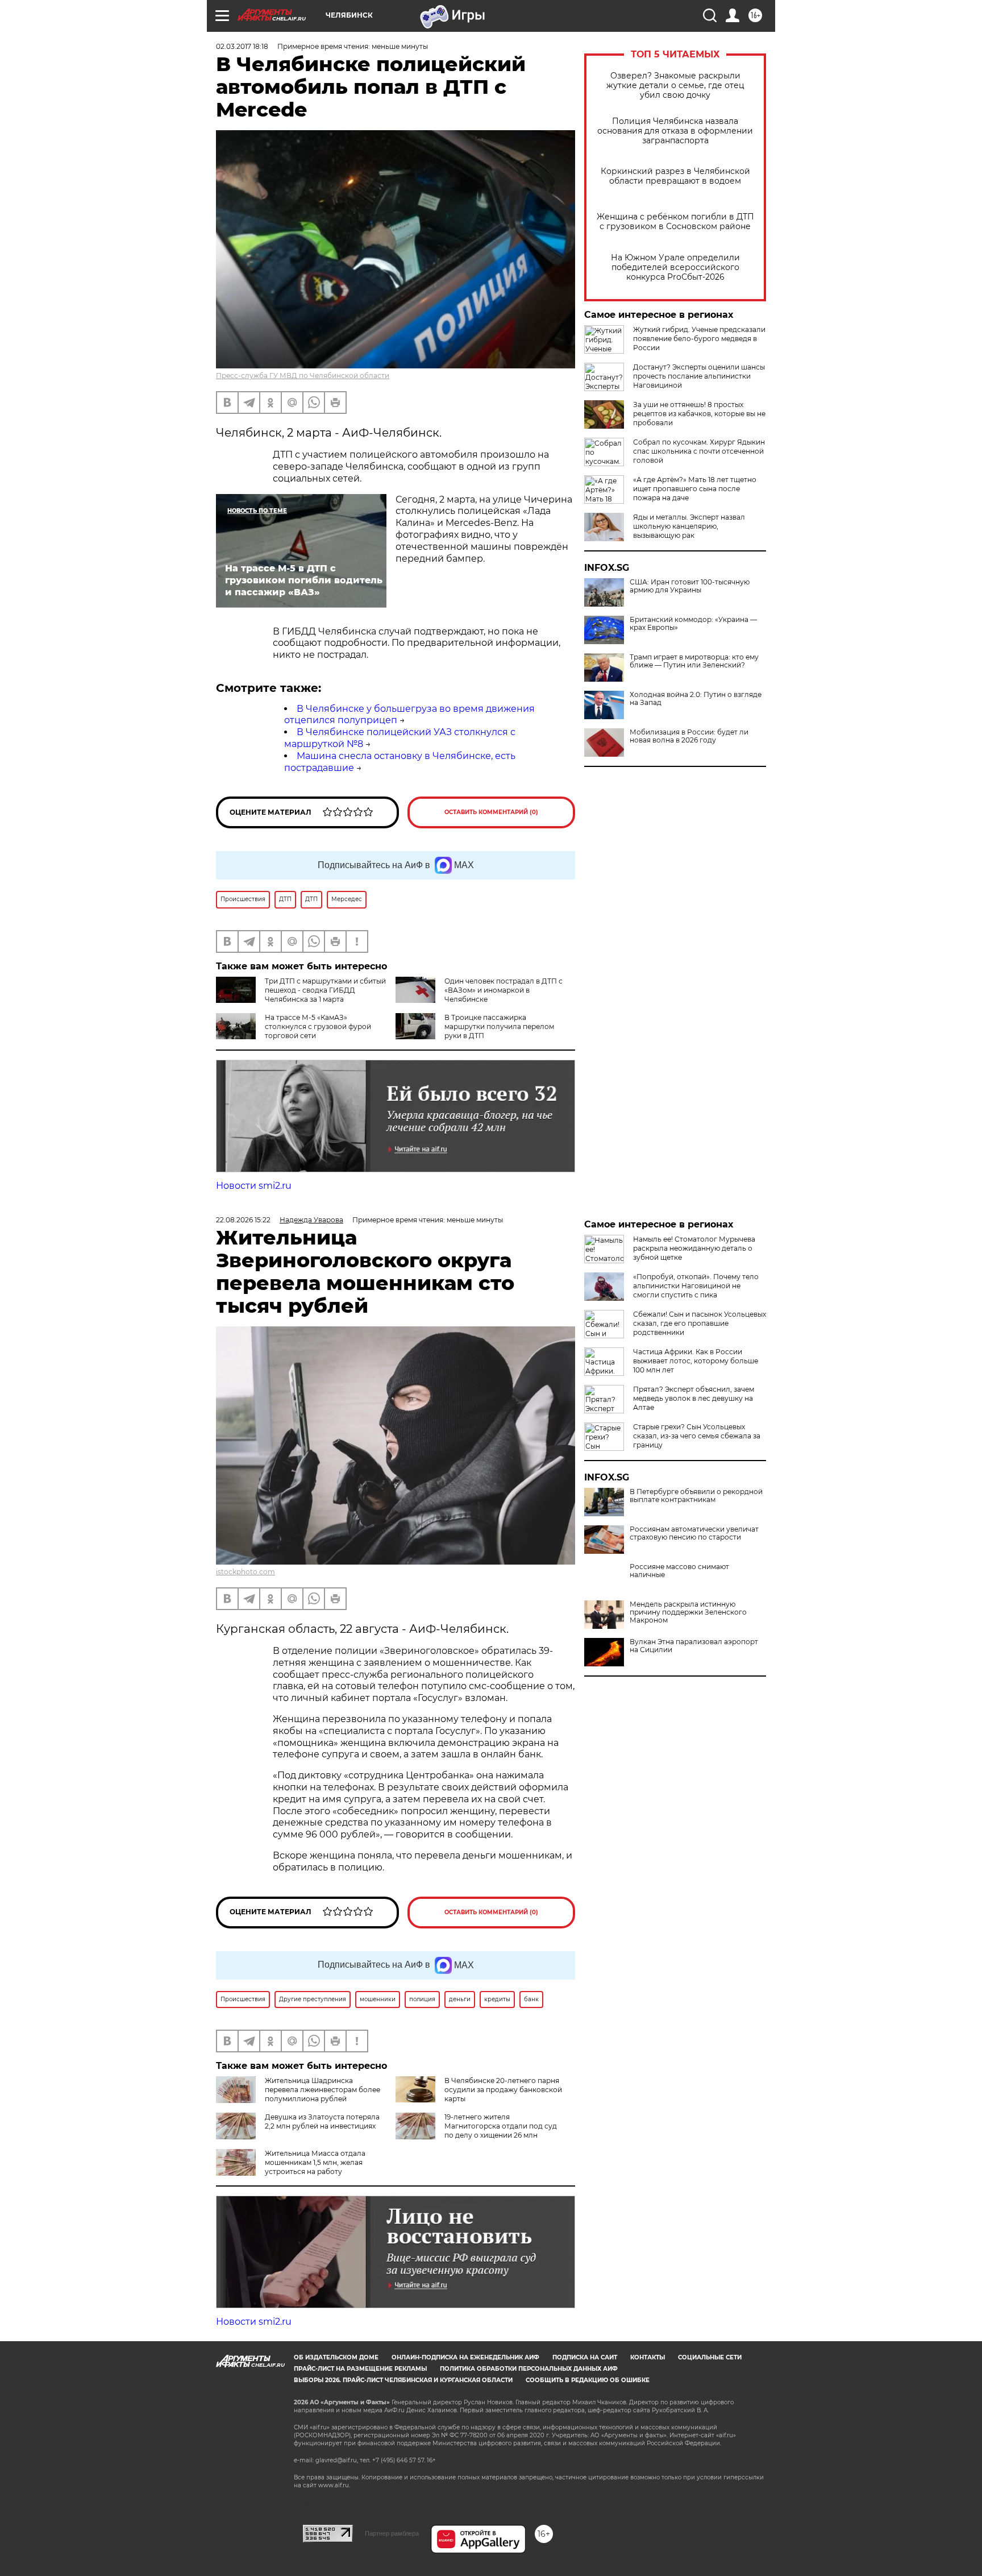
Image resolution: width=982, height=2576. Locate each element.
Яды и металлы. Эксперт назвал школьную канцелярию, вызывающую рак (689, 526)
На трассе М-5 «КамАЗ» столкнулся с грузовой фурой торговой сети (318, 1026)
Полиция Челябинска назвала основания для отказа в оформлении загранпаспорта (675, 131)
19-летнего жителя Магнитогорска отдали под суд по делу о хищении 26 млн (501, 2126)
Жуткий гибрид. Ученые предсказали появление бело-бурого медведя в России (699, 339)
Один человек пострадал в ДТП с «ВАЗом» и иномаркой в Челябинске (504, 990)
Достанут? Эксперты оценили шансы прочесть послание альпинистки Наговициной (699, 376)
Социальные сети (710, 2357)
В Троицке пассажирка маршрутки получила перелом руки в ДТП (499, 1026)
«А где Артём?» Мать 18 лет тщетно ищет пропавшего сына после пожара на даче (695, 489)
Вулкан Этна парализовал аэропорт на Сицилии (694, 1646)
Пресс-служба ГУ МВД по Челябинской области (303, 376)
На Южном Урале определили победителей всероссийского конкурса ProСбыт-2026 (675, 267)
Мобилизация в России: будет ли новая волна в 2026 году (689, 736)
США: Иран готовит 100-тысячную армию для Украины (690, 586)
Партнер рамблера (392, 2533)
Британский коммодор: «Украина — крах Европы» (693, 624)
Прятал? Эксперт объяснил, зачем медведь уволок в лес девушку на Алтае (694, 1398)
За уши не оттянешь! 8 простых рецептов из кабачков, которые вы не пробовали (699, 414)
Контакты (648, 2357)
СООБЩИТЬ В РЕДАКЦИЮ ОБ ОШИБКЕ (588, 2380)
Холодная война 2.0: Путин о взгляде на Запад (696, 699)
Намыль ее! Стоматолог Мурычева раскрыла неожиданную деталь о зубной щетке (694, 1248)
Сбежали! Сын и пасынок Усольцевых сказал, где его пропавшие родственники (700, 1323)
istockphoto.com (246, 1572)
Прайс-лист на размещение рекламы (360, 2369)
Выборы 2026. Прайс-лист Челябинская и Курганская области (403, 2380)
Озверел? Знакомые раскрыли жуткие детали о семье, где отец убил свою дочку (675, 86)
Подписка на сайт (585, 2357)
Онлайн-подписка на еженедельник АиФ (465, 2357)
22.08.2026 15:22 (243, 1220)
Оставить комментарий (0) (491, 812)
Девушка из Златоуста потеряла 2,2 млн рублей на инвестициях (322, 2121)
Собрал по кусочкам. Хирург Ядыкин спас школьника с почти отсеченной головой (699, 451)
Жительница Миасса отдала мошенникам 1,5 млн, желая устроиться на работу (315, 2162)
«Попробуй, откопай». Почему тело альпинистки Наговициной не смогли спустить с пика (696, 1286)
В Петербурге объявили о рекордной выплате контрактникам (696, 1496)
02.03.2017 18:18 (242, 46)
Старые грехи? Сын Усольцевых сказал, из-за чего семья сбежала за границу (697, 1436)
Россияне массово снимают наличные (679, 1571)
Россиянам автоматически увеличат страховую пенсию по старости (694, 1533)
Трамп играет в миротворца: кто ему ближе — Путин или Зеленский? (694, 661)
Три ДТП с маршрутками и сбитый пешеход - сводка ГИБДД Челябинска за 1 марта (325, 990)
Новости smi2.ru (254, 1186)
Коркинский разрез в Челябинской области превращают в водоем (675, 176)
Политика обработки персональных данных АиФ (529, 2369)
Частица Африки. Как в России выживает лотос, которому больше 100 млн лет (696, 1361)
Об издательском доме (336, 2357)
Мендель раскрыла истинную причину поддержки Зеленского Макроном (688, 1612)
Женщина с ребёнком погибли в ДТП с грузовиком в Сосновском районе (675, 222)
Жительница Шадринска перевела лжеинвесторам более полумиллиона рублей (323, 2090)
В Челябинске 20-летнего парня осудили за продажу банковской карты (503, 2090)
